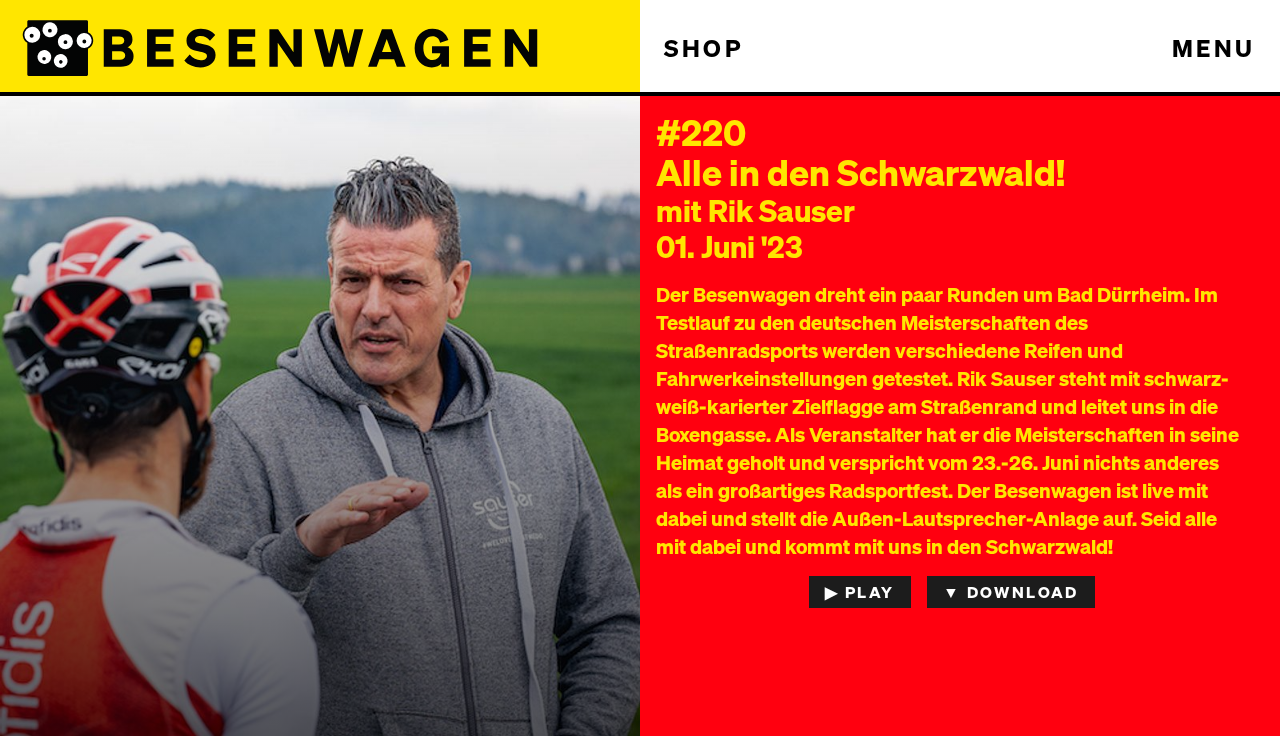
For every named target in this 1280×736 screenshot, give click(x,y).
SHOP (704, 47)
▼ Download (1011, 591)
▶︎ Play (859, 591)
